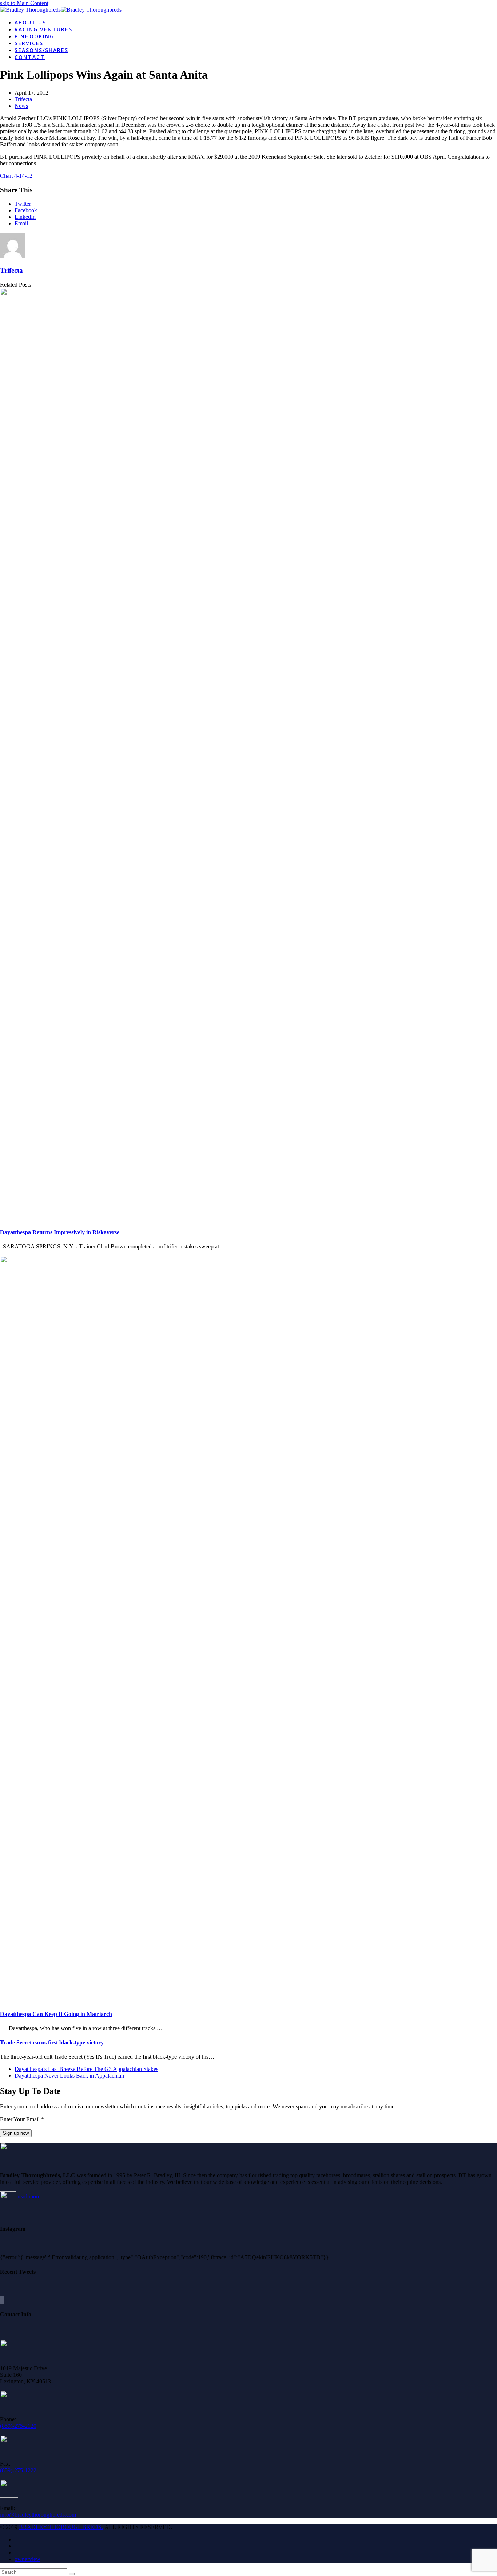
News (21, 106)
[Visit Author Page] (13, 256)
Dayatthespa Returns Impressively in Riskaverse (60, 1232)
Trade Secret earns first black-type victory (52, 2042)
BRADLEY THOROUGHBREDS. (61, 2527)
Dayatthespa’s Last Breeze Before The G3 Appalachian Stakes (86, 2069)
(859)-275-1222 (18, 2470)
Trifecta (23, 99)
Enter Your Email (22, 2119)
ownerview (27, 2559)
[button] (23, 204)
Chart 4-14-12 (16, 176)
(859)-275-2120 (18, 2426)
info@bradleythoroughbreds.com (38, 2515)
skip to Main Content (24, 3)
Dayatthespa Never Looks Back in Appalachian (69, 2076)
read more (28, 2196)
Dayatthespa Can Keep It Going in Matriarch (56, 2014)
